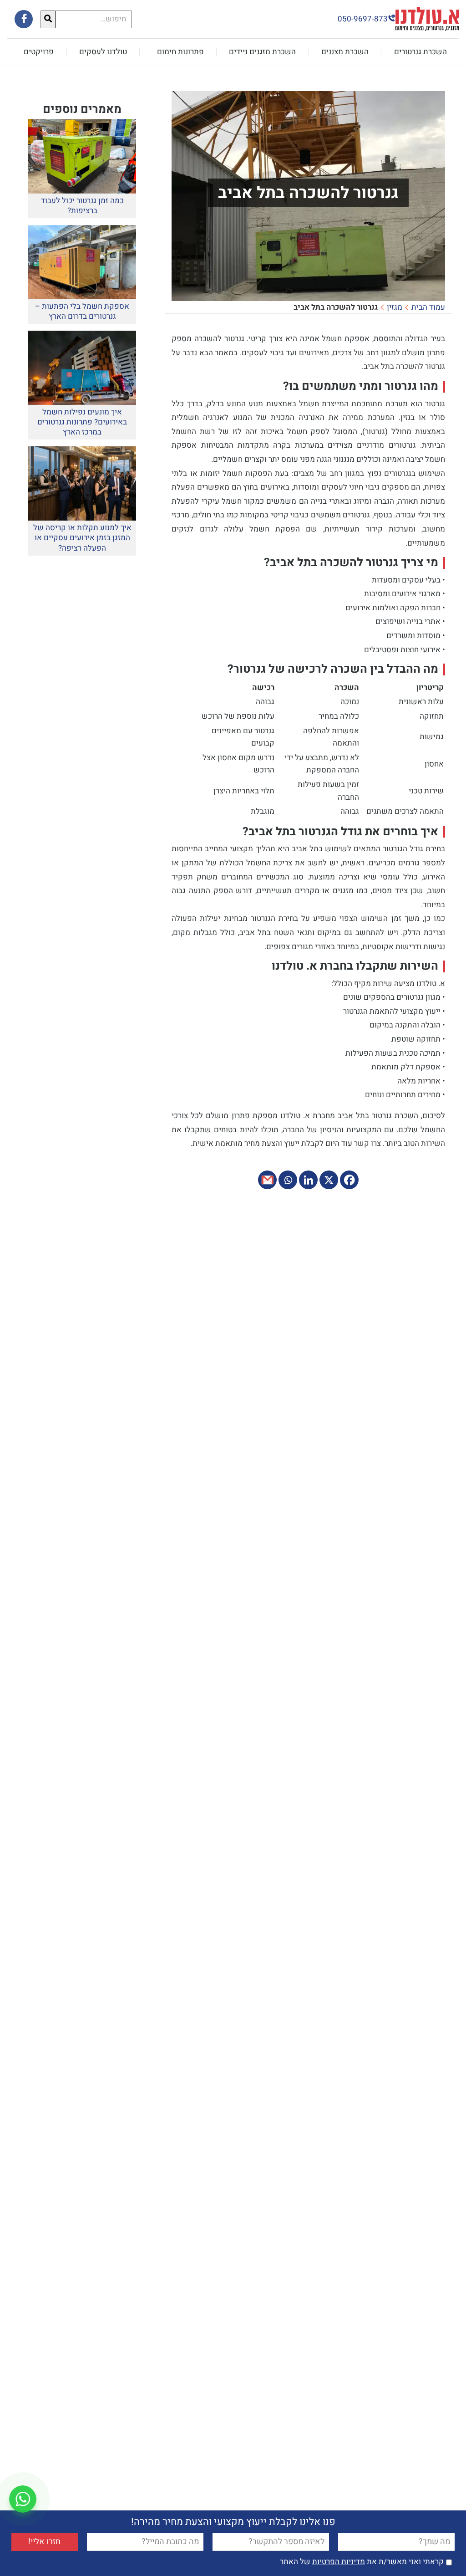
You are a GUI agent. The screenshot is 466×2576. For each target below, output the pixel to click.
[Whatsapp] (288, 1180)
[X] (329, 1180)
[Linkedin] (308, 1180)
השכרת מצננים (345, 52)
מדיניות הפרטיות (339, 2562)
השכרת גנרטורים (420, 52)
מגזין (395, 307)
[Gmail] (267, 1180)
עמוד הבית (428, 307)
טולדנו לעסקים (103, 52)
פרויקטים (39, 52)
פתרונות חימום (180, 52)
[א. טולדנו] (427, 18)
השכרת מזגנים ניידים (262, 52)
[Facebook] (349, 1180)
